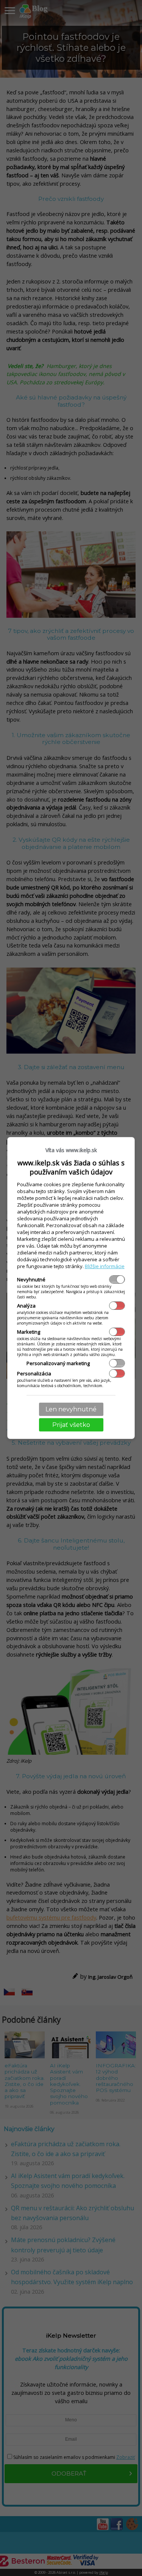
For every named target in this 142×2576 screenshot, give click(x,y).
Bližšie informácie (105, 1266)
